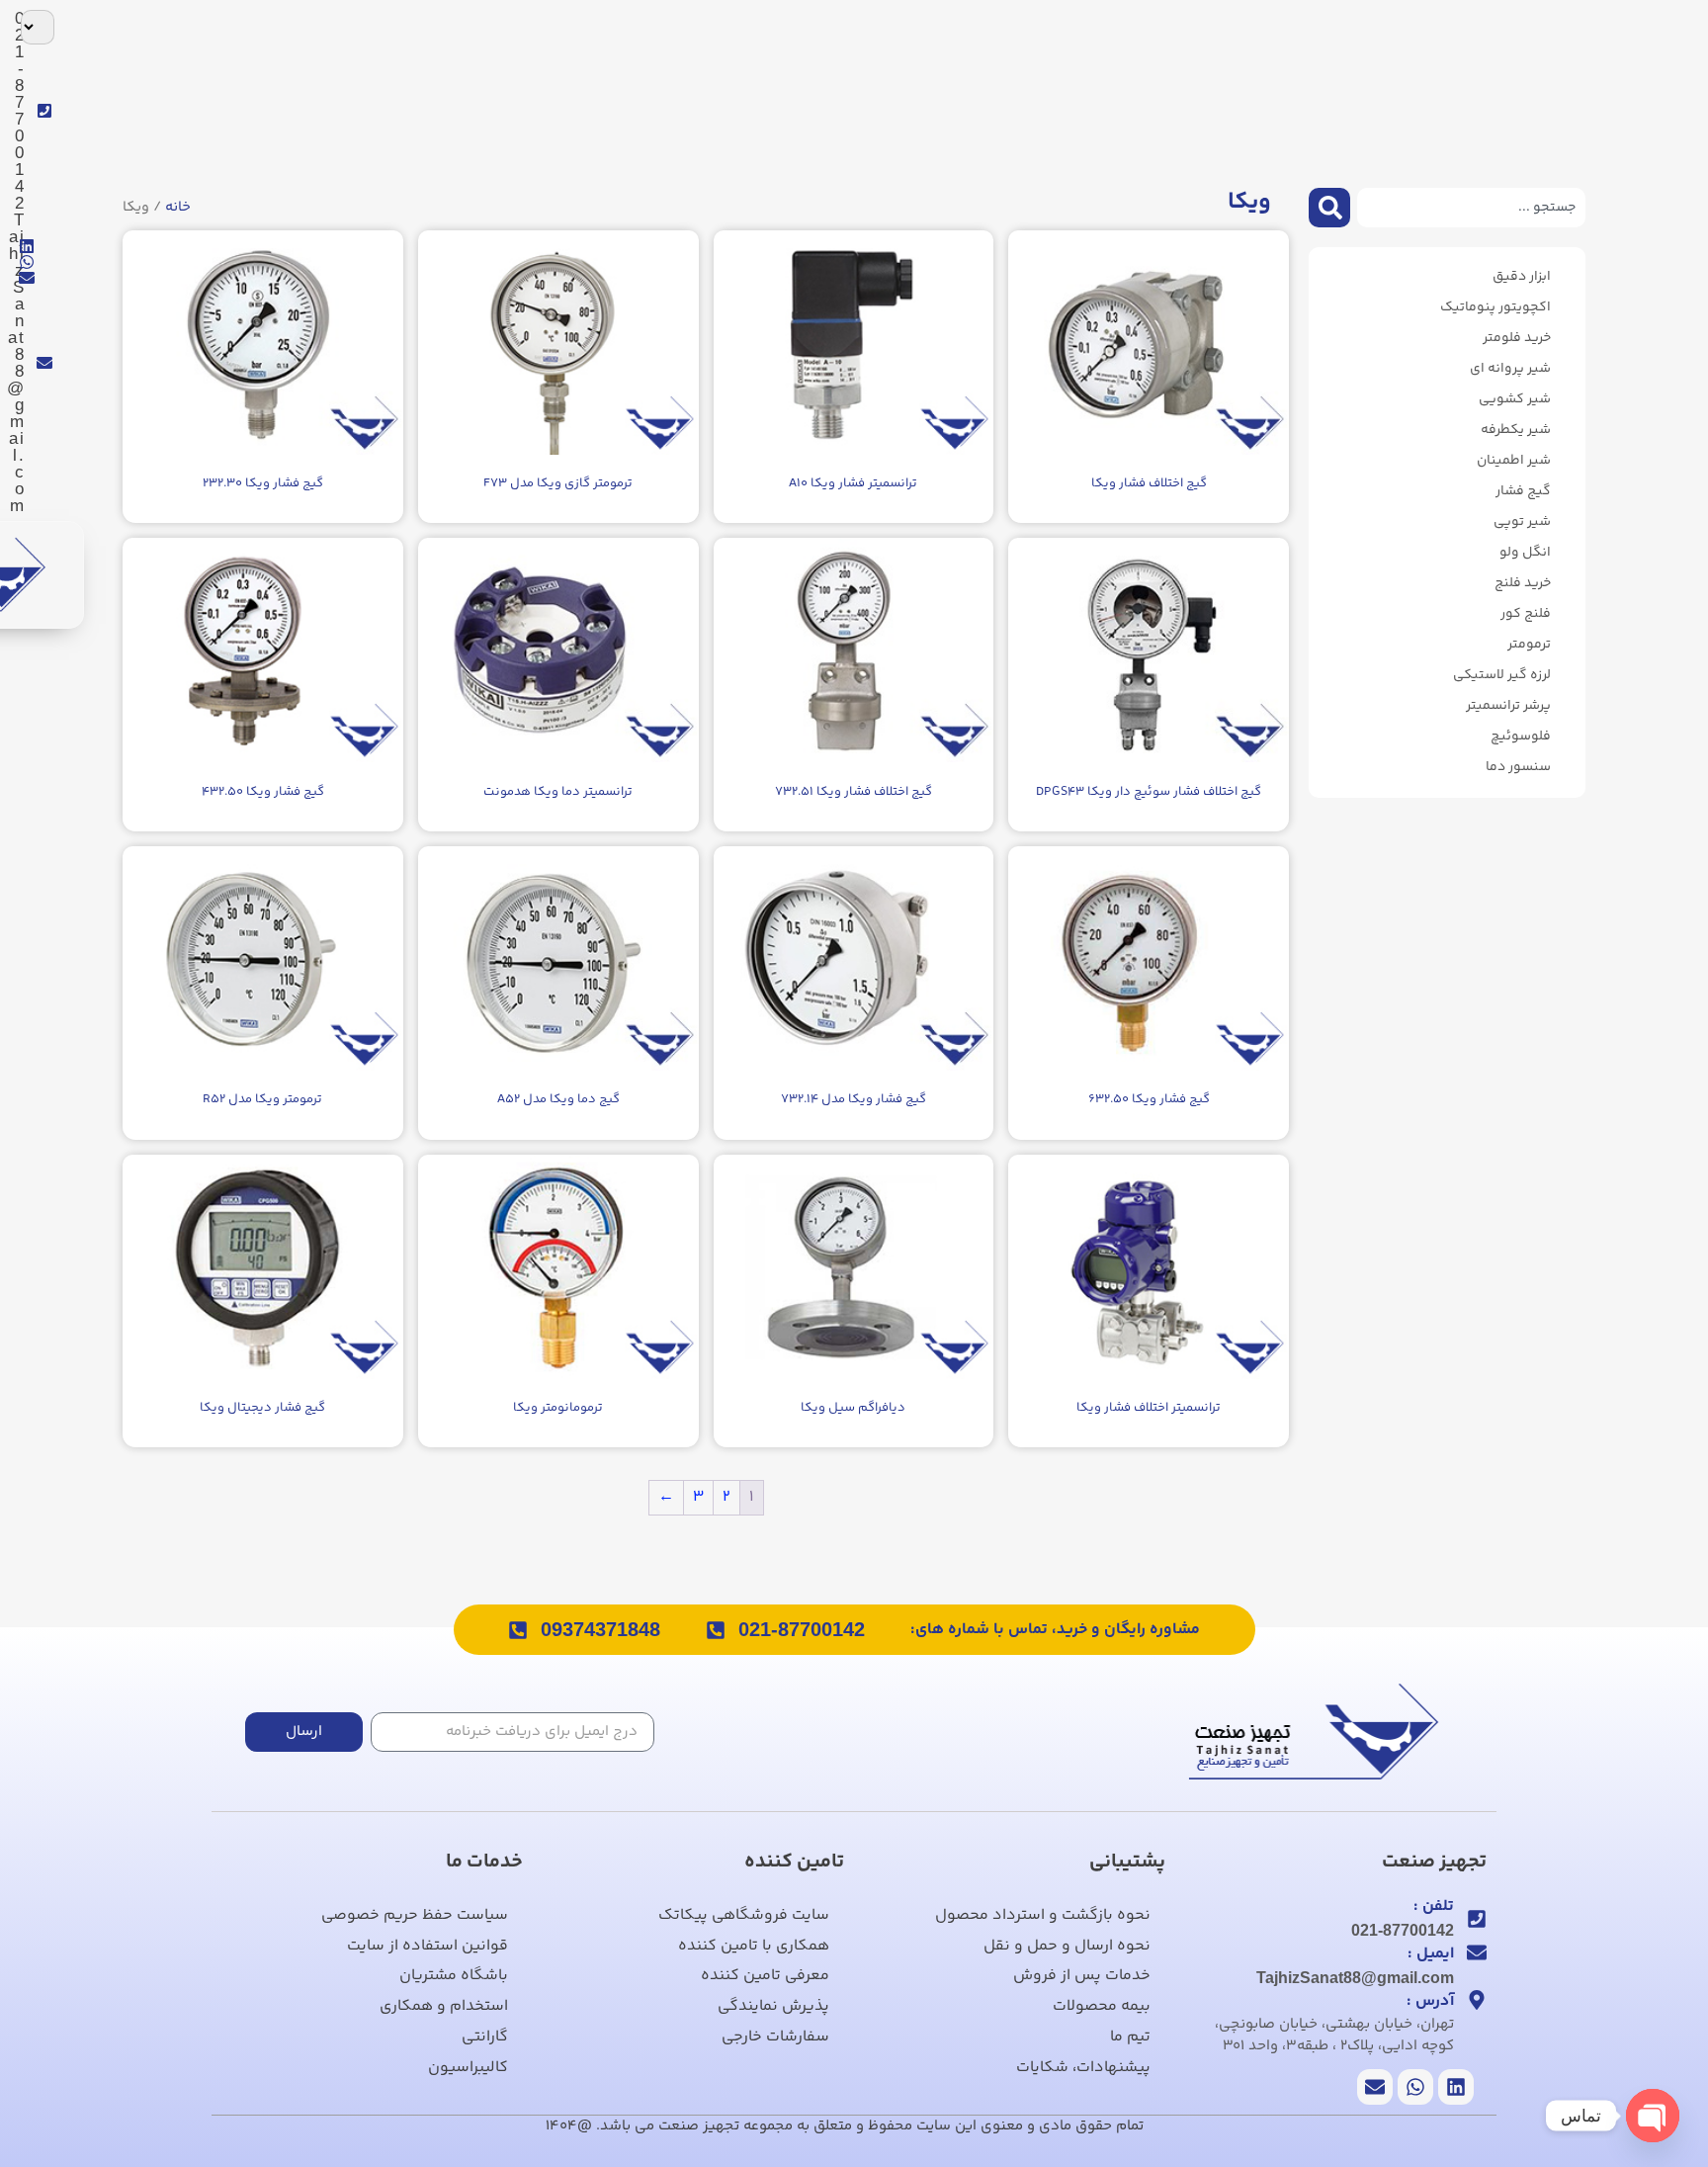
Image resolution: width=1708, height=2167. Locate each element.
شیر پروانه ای (1510, 369)
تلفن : (1434, 1907)
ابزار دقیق (1522, 277)
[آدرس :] (1477, 2000)
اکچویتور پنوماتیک (1495, 307)
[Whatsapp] (27, 262)
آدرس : (1430, 2001)
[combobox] (1471, 208)
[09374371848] (518, 1630)
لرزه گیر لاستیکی (1502, 675)
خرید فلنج (1523, 583)
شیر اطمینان (1514, 461)
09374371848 (600, 1629)
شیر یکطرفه (1516, 430)
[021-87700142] (716, 1630)
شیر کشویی (1515, 399)
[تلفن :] (1477, 1919)
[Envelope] (27, 278)
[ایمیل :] (1477, 1952)
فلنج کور (1526, 614)
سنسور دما (1518, 767)
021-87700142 (802, 1629)
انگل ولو (1525, 553)
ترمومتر (1529, 645)
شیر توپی (1522, 522)
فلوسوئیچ (1521, 737)
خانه (178, 207)
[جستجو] (1329, 208)
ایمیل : (1431, 1954)
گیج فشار (1523, 491)
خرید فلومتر (1517, 338)
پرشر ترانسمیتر (1508, 706)
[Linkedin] (27, 246)
